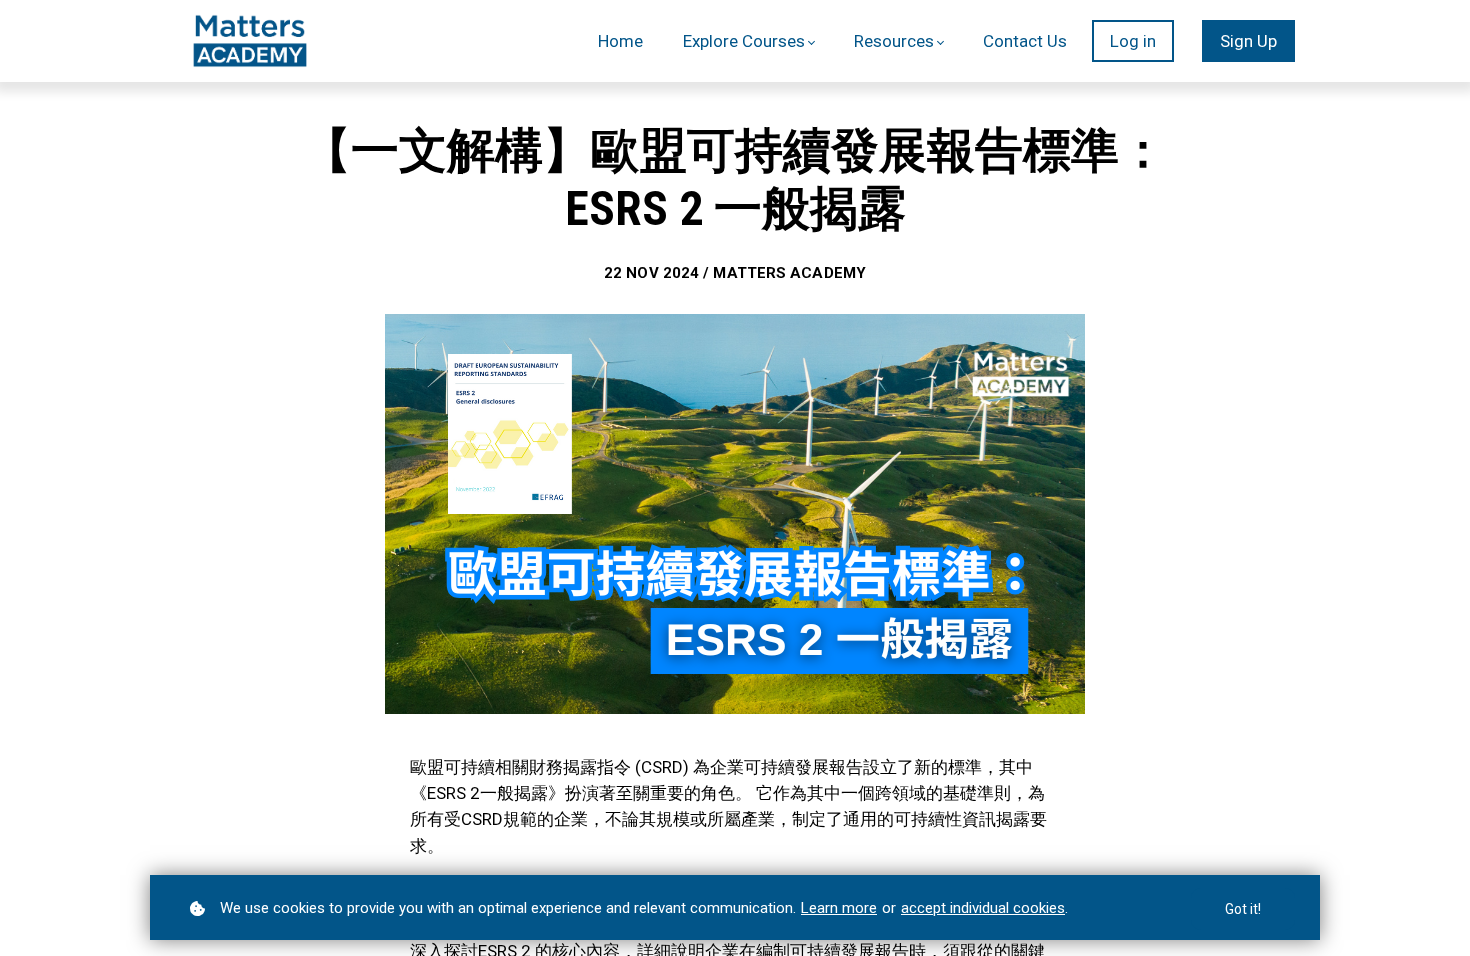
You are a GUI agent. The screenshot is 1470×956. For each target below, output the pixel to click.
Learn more (839, 908)
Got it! (1243, 909)
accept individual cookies (983, 908)
